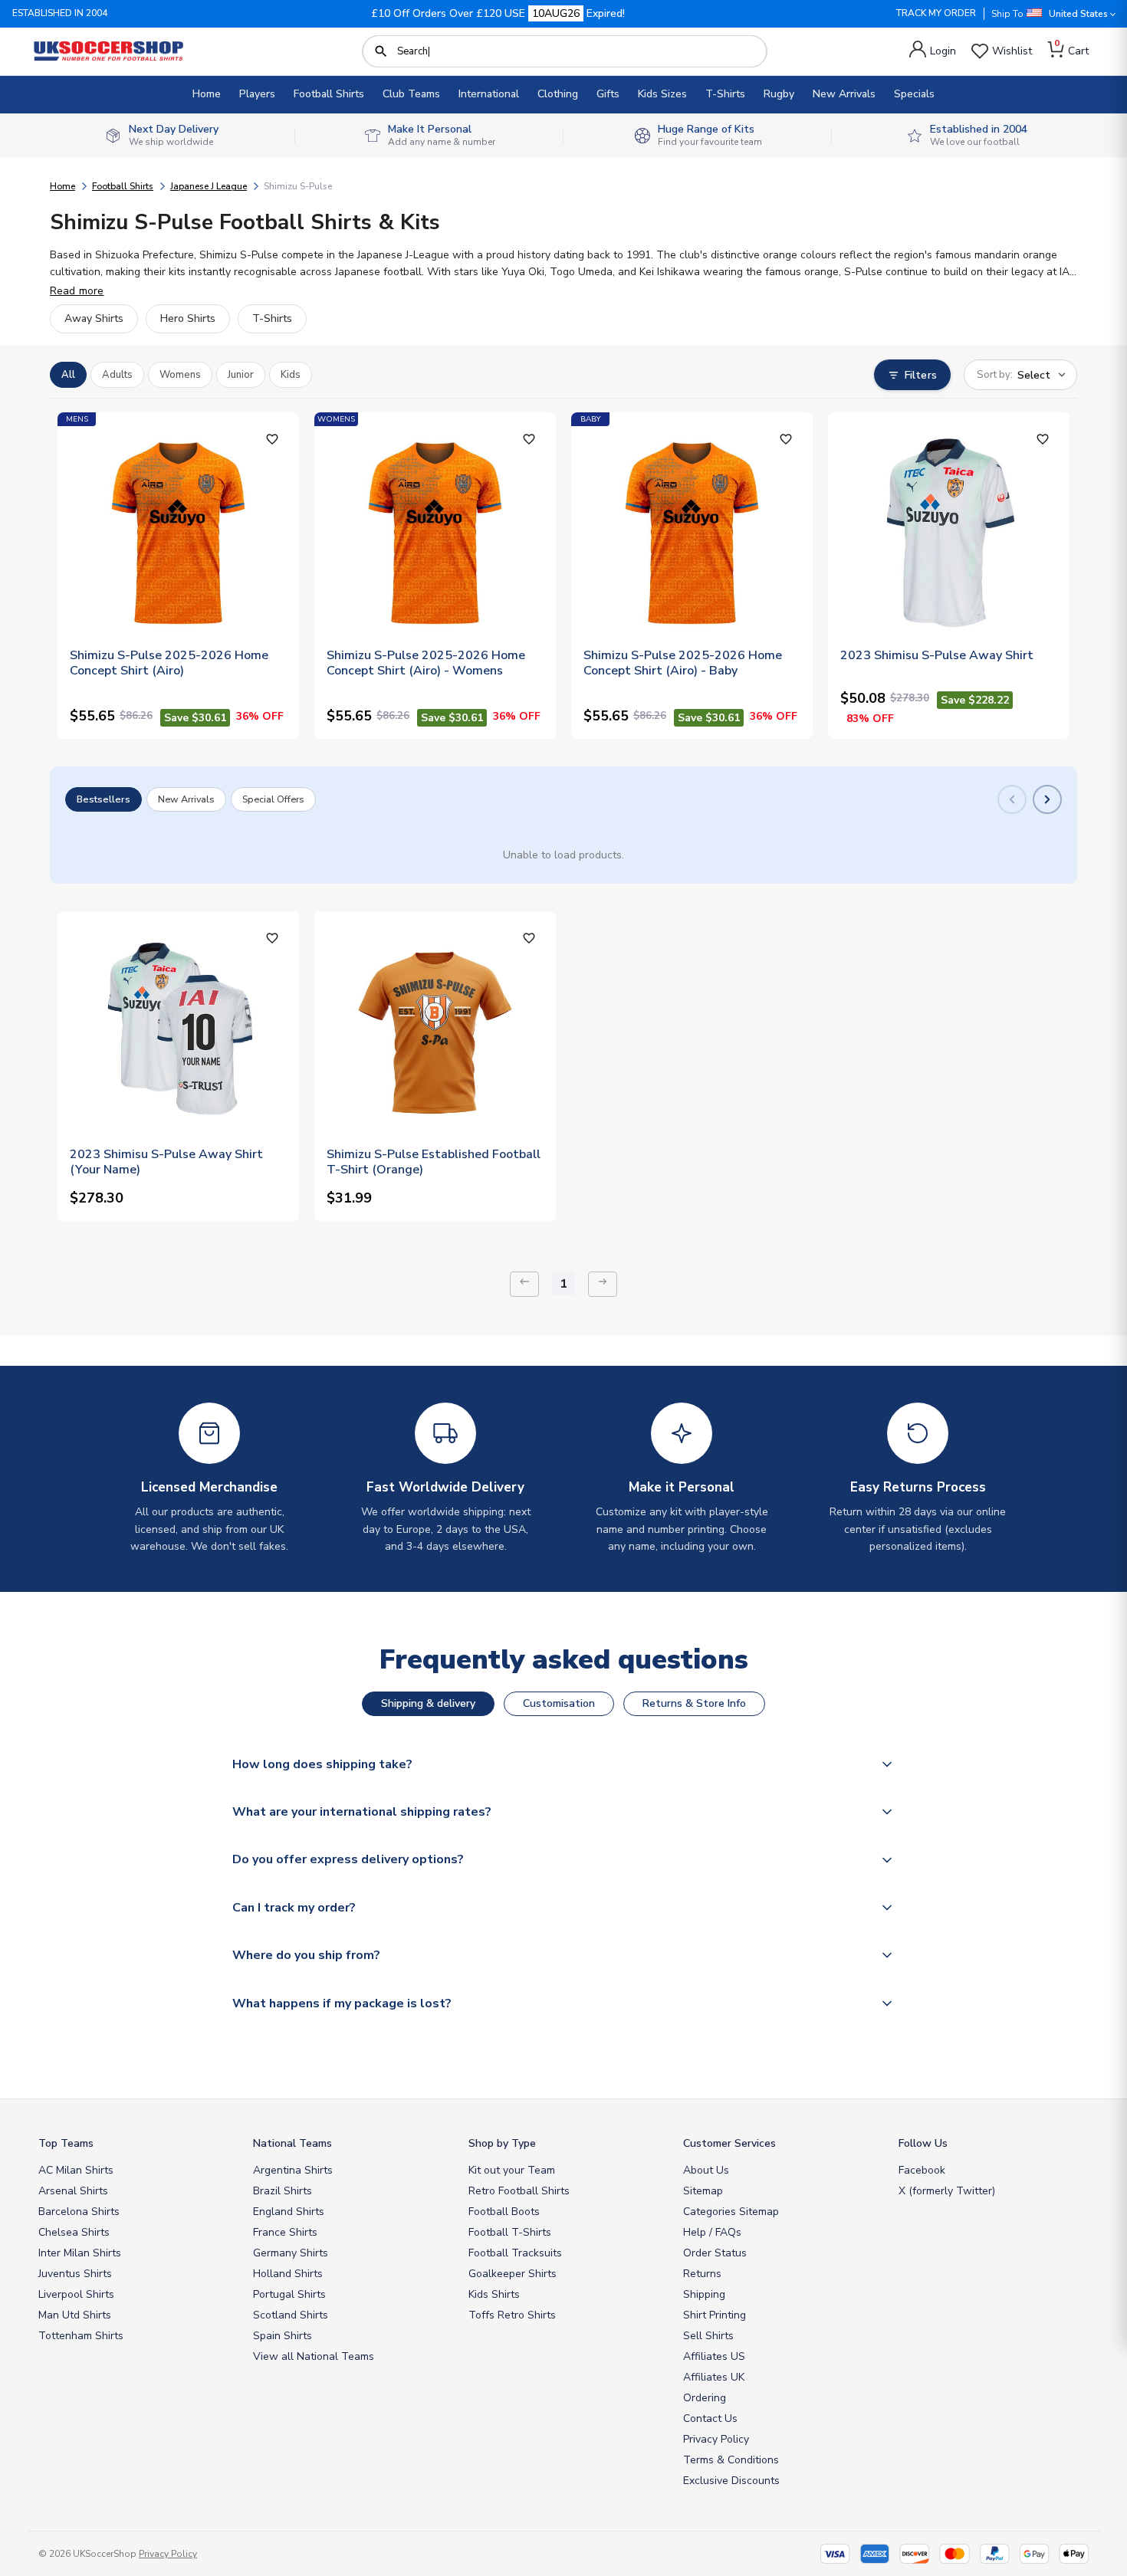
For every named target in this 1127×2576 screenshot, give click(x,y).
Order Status (715, 2253)
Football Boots (504, 2212)
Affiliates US (714, 2356)
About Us (706, 2170)
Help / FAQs (712, 2232)
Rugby (779, 94)
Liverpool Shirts (76, 2294)
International (489, 94)
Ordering (705, 2398)
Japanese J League (209, 186)
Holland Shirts (288, 2274)
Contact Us (710, 2418)
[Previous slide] (1012, 799)
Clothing (558, 94)
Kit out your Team (512, 2170)
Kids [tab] (291, 375)
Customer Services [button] (729, 2143)
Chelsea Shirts (74, 2232)
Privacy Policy (716, 2439)
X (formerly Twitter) (947, 2191)
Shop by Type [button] (502, 2143)
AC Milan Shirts (76, 2170)
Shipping (704, 2294)
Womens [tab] (180, 375)
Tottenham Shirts (81, 2336)
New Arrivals (844, 94)
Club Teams (411, 94)
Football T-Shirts (510, 2232)
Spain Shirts (283, 2336)
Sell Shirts (708, 2336)
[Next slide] (1047, 799)
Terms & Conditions (731, 2460)
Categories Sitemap (731, 2212)
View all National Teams (314, 2356)
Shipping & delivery (428, 1703)
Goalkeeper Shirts (513, 2274)
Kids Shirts (494, 2294)
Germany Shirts (291, 2253)
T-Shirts (725, 94)
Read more (77, 291)
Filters (921, 375)
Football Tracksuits (515, 2253)
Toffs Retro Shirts (512, 2315)
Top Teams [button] (66, 2143)
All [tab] (68, 375)
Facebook (922, 2170)
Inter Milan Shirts (80, 2253)
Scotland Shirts (291, 2315)
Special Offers (273, 799)
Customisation (559, 1703)
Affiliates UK (714, 2377)
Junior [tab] (241, 375)
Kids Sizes (662, 94)
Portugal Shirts (289, 2294)
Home (207, 94)
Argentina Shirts (293, 2170)
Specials (914, 94)
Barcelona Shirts (79, 2212)
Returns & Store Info (694, 1703)
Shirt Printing (715, 2315)
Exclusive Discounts (731, 2481)
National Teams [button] (292, 2143)
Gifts (608, 94)
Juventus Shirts (75, 2274)
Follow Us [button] (923, 2143)
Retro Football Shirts (519, 2191)
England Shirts (289, 2212)
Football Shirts (329, 94)
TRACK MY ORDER (936, 13)
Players (257, 94)
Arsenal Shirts (73, 2191)
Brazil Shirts (283, 2191)
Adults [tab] (117, 375)
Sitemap (703, 2191)
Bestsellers (103, 799)
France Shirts (285, 2232)
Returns (702, 2274)
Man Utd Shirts (75, 2315)
